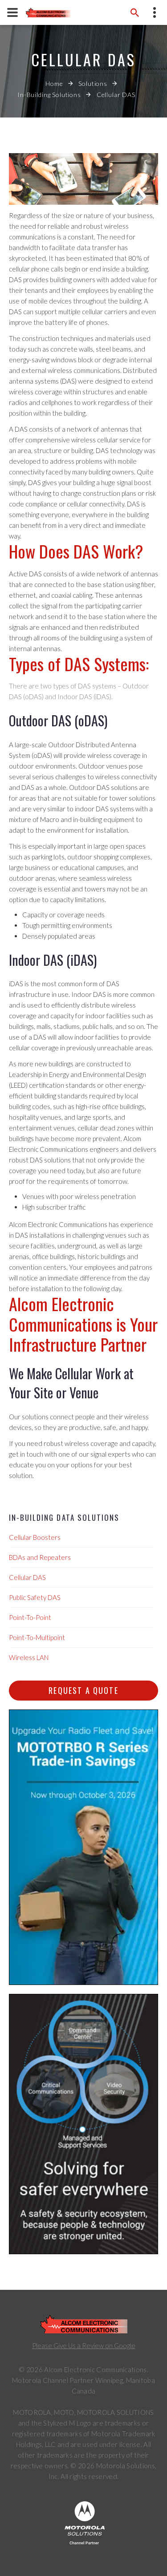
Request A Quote (83, 1690)
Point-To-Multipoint (37, 1637)
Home (54, 83)
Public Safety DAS (35, 1597)
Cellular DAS (27, 1577)
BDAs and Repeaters (40, 1557)
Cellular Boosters (35, 1537)
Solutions (93, 83)
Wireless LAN (29, 1657)
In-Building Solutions (49, 95)
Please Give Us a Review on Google (84, 2345)
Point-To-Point (30, 1617)
